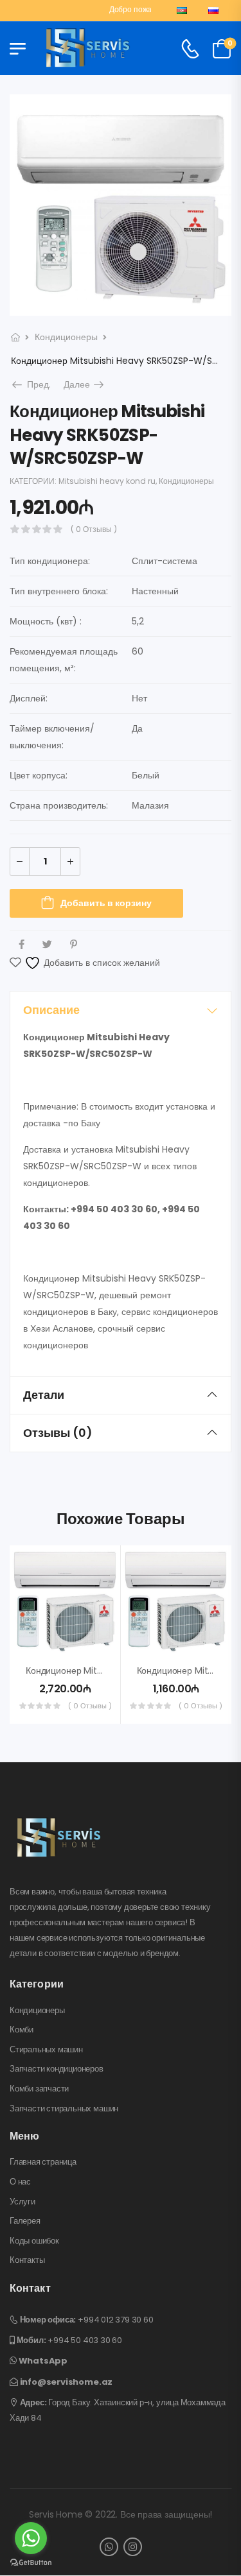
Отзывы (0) (58, 1433)
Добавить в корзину (106, 903)
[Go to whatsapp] (31, 2538)
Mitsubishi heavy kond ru (107, 481)
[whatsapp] (109, 2547)
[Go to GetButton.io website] (31, 2563)
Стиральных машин (46, 2050)
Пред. (36, 384)
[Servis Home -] (88, 49)
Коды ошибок (34, 2241)
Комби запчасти (39, 2089)
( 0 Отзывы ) (94, 529)
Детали (44, 1395)
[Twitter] (47, 944)
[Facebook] (22, 944)
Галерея (25, 2221)
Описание (51, 1010)
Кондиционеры (66, 337)
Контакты (27, 2260)
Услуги (22, 2202)
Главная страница (43, 2162)
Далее (85, 384)
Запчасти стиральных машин (64, 2109)
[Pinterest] (74, 944)
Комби (22, 2030)
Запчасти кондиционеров (57, 2069)
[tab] (121, 1010)
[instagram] (133, 2547)
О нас (20, 2182)
